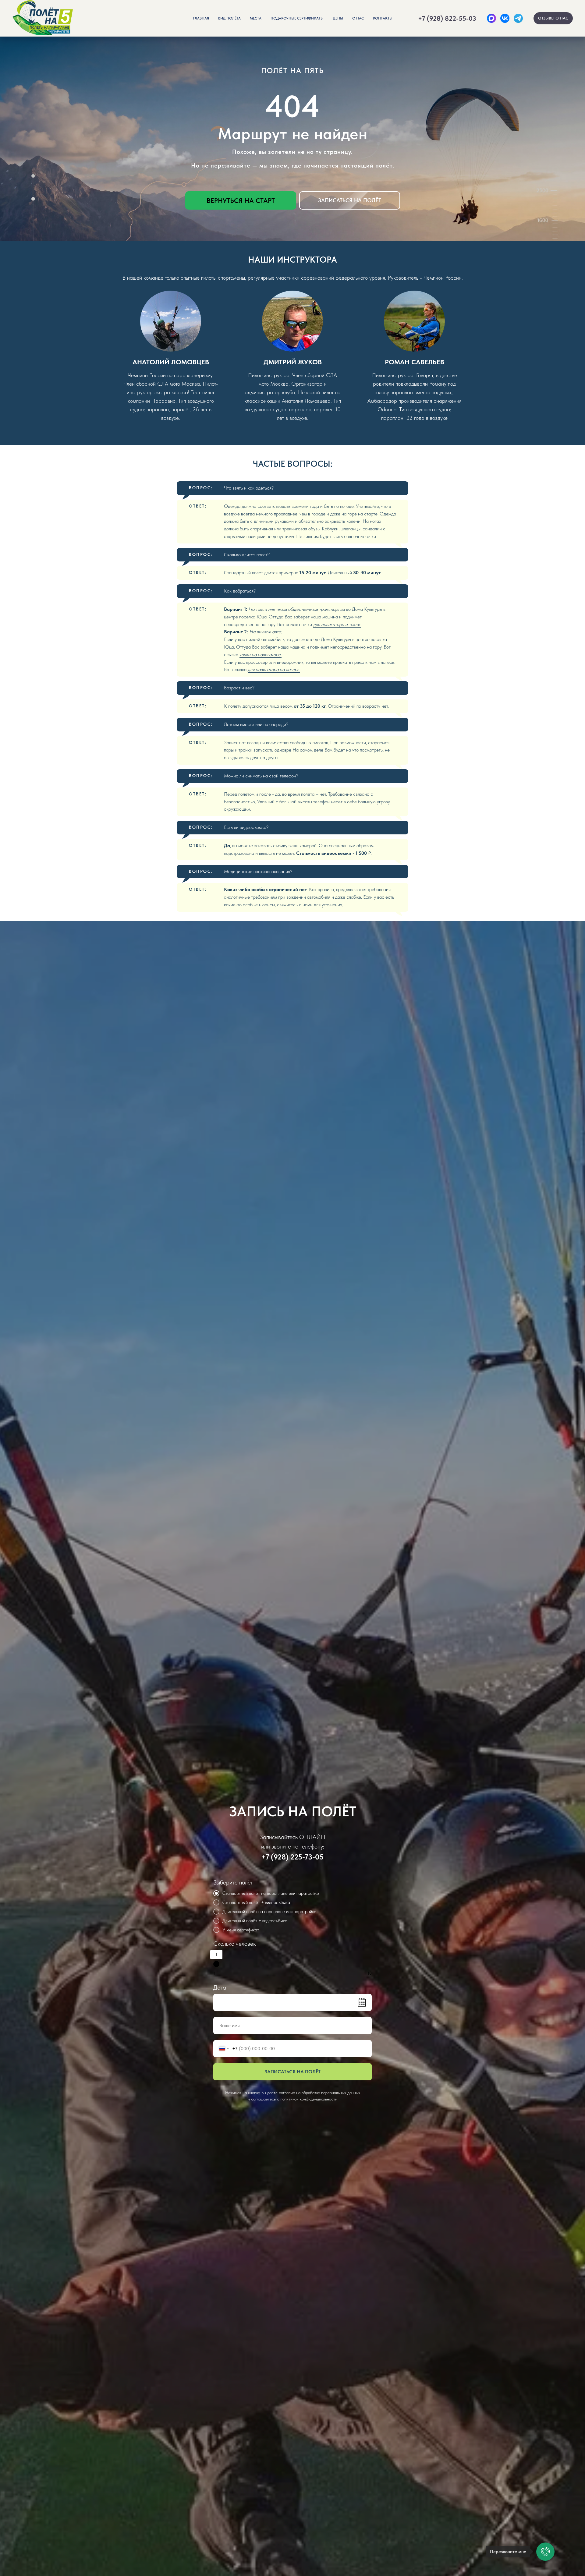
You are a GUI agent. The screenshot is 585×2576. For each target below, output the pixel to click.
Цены (338, 18)
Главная (201, 18)
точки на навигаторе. (261, 655)
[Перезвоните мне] (545, 2552)
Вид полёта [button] (229, 18)
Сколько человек (235, 1944)
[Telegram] (518, 18)
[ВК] (505, 18)
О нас (358, 18)
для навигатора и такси (337, 624)
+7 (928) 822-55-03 (447, 18)
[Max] (491, 18)
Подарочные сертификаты (297, 18)
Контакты (383, 18)
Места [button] (256, 18)
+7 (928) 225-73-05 (292, 1857)
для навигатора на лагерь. (274, 669)
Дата (220, 1987)
